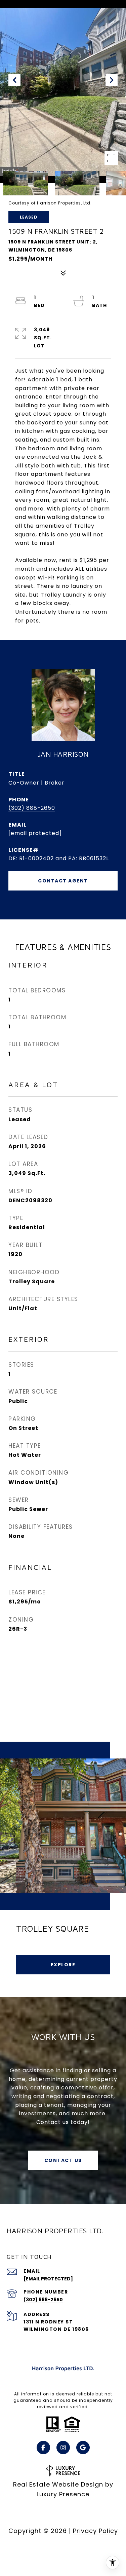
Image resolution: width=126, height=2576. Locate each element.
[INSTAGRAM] (63, 2448)
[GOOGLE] (83, 2448)
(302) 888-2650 (32, 808)
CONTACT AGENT (63, 881)
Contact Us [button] (63, 2160)
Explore (63, 1965)
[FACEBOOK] (43, 2448)
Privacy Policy (95, 2531)
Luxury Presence (63, 2494)
